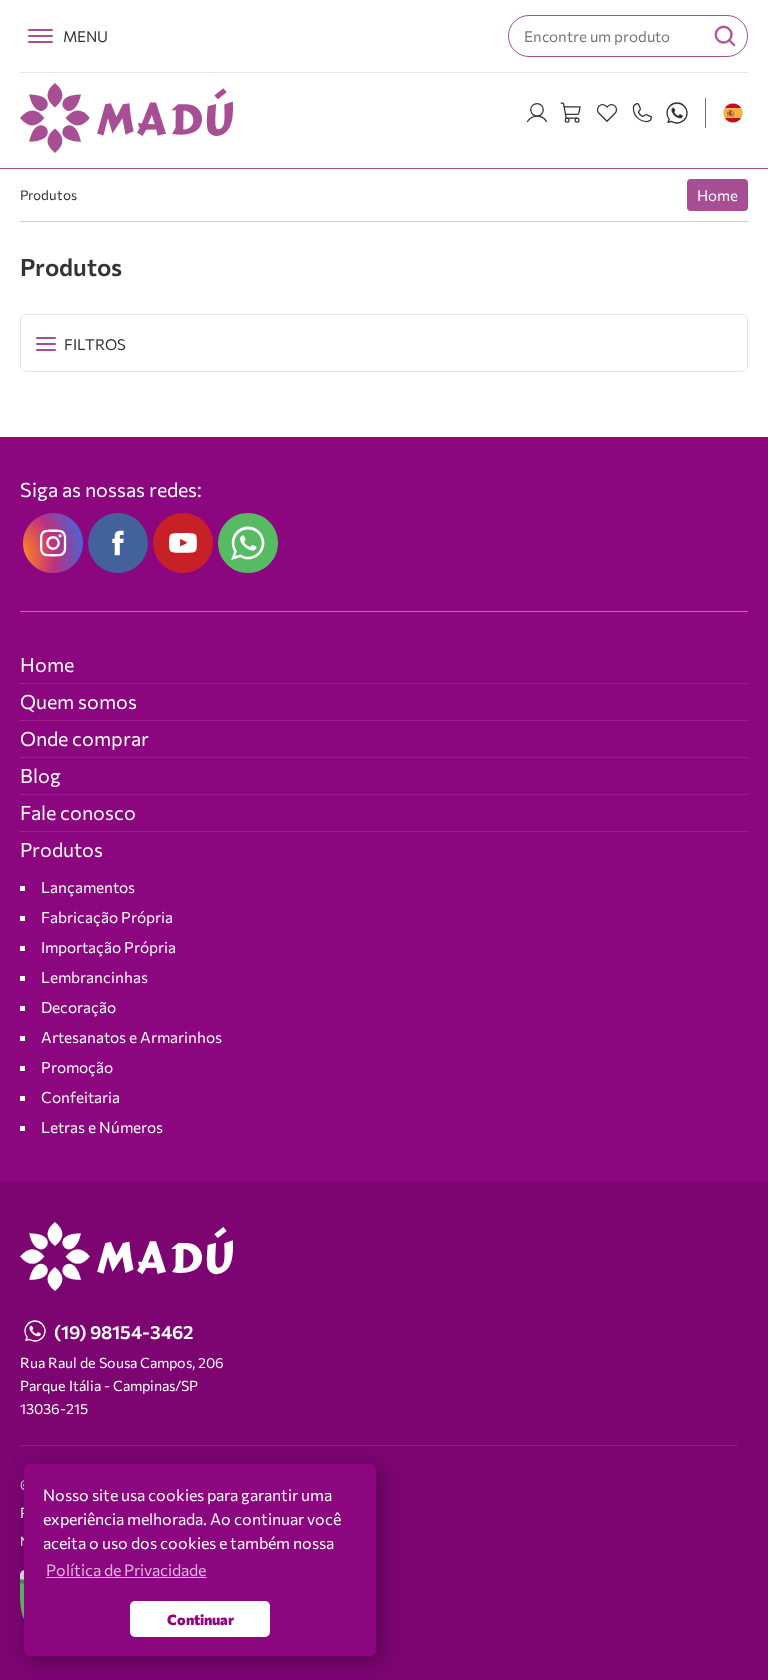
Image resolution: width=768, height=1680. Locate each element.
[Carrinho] (572, 113)
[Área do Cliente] (537, 113)
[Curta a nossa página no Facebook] (118, 543)
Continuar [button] (200, 1619)
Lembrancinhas (94, 976)
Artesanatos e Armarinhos (131, 1036)
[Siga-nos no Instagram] (53, 543)
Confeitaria (80, 1096)
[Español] (733, 113)
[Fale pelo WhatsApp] (677, 113)
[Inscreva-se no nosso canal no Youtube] (183, 543)
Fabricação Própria (107, 916)
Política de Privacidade (93, 1512)
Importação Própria (108, 946)
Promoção (77, 1066)
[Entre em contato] (642, 113)
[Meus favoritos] (607, 113)
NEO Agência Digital (77, 1541)
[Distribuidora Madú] (126, 118)
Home (717, 195)
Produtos (48, 194)
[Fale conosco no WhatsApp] (248, 543)
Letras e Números (102, 1126)
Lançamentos (88, 886)
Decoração (78, 1006)
